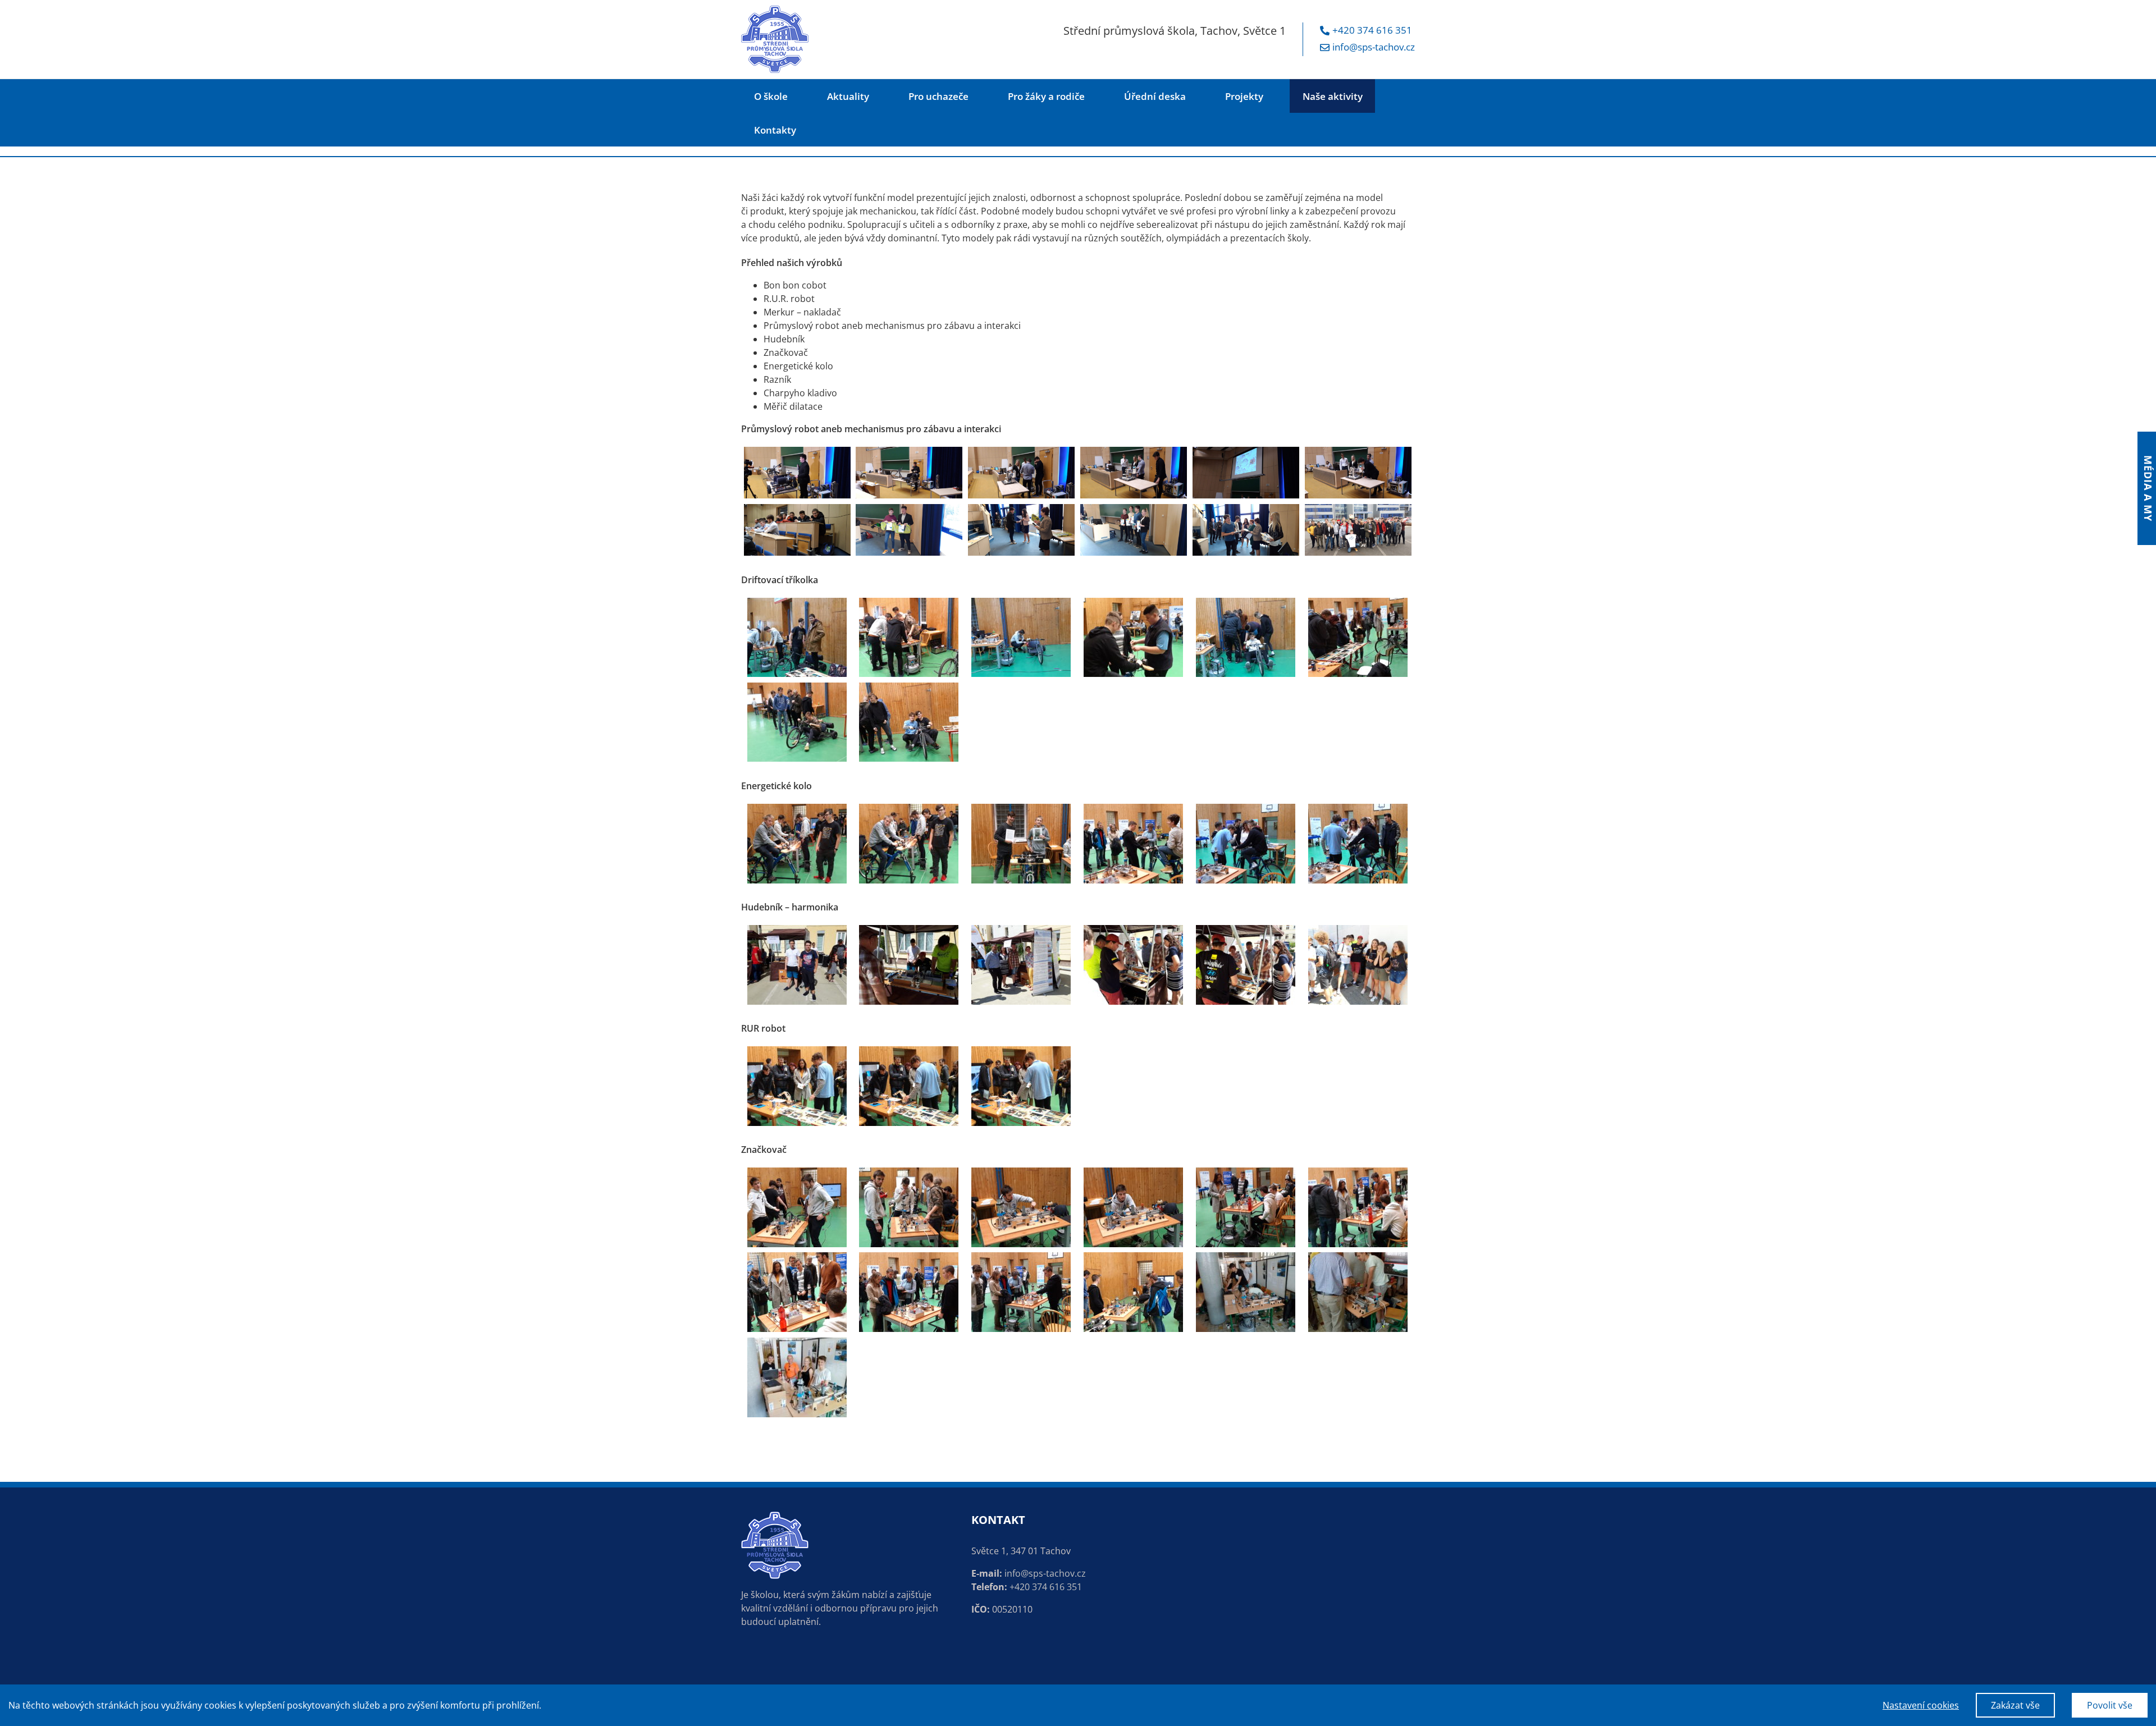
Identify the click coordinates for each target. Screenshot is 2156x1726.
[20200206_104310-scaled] (1246, 473)
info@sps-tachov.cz (1374, 47)
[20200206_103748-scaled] (909, 473)
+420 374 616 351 (1372, 30)
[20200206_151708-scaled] (1358, 530)
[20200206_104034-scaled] (1021, 473)
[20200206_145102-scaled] (909, 530)
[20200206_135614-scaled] (797, 530)
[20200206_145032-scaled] (1021, 530)
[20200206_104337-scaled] (1358, 473)
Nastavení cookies (1921, 1705)
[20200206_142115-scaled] (1134, 530)
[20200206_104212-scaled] (1134, 473)
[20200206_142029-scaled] (1246, 530)
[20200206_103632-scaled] (797, 473)
